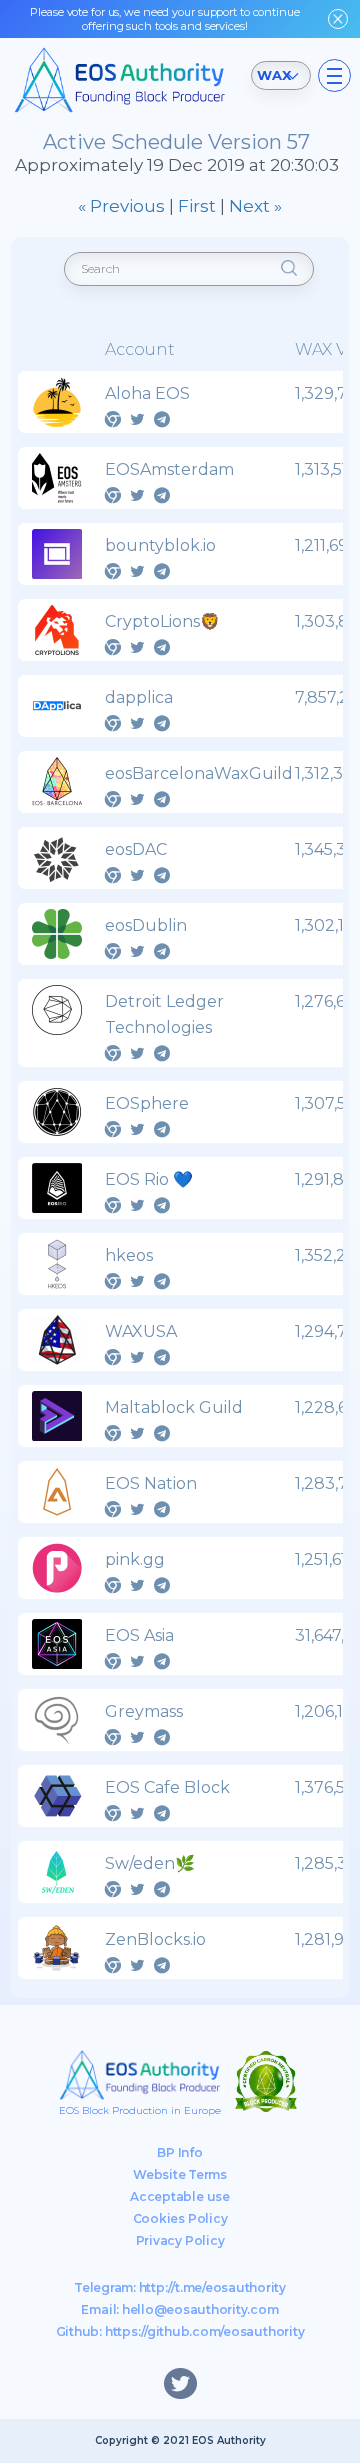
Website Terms (180, 2174)
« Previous (121, 206)
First (197, 206)
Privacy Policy (180, 2240)
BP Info (179, 2152)
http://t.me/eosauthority (212, 2287)
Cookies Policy (180, 2218)
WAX (274, 75)
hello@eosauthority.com (200, 2309)
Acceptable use (180, 2196)
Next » (255, 206)
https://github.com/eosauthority (205, 2331)
